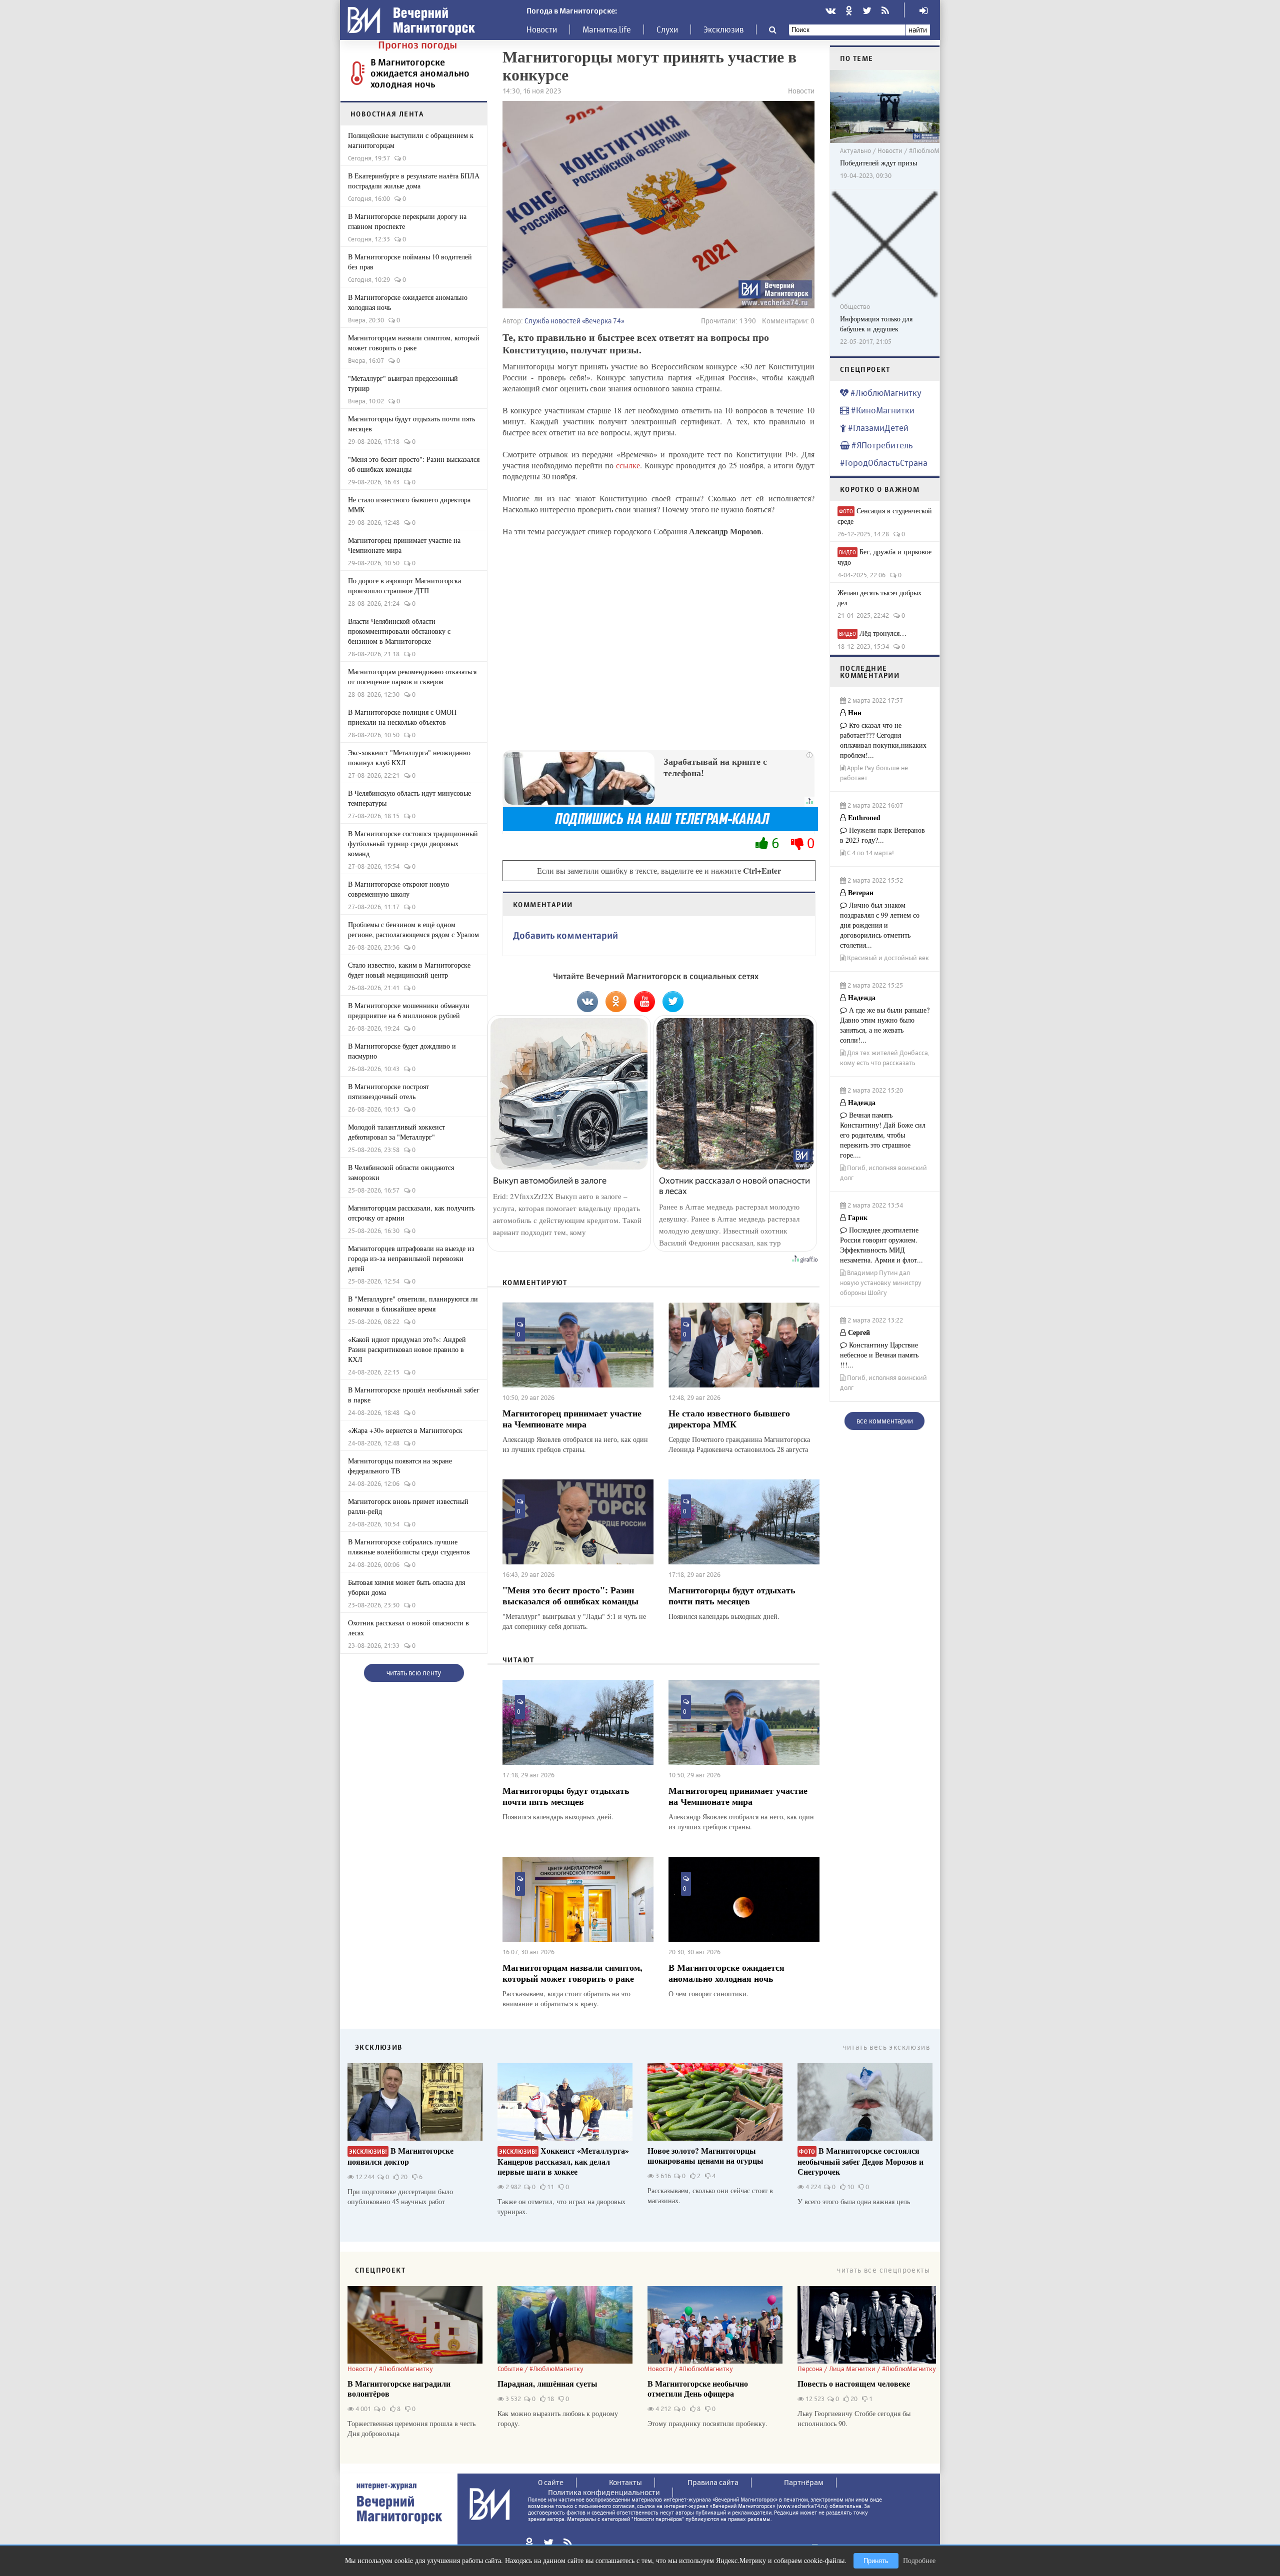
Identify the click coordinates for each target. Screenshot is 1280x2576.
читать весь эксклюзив (886, 2047)
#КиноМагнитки (882, 410)
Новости (542, 29)
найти (918, 30)
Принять (876, 2561)
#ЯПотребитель (881, 445)
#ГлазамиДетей (877, 428)
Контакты (625, 2482)
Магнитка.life (607, 29)
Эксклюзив (723, 29)
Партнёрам (804, 2482)
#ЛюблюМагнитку (885, 393)
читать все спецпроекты (883, 2270)
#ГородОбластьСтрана (884, 463)
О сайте (551, 2482)
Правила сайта (713, 2482)
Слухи (667, 29)
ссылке (628, 465)
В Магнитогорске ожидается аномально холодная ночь (420, 73)
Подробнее (919, 2560)
